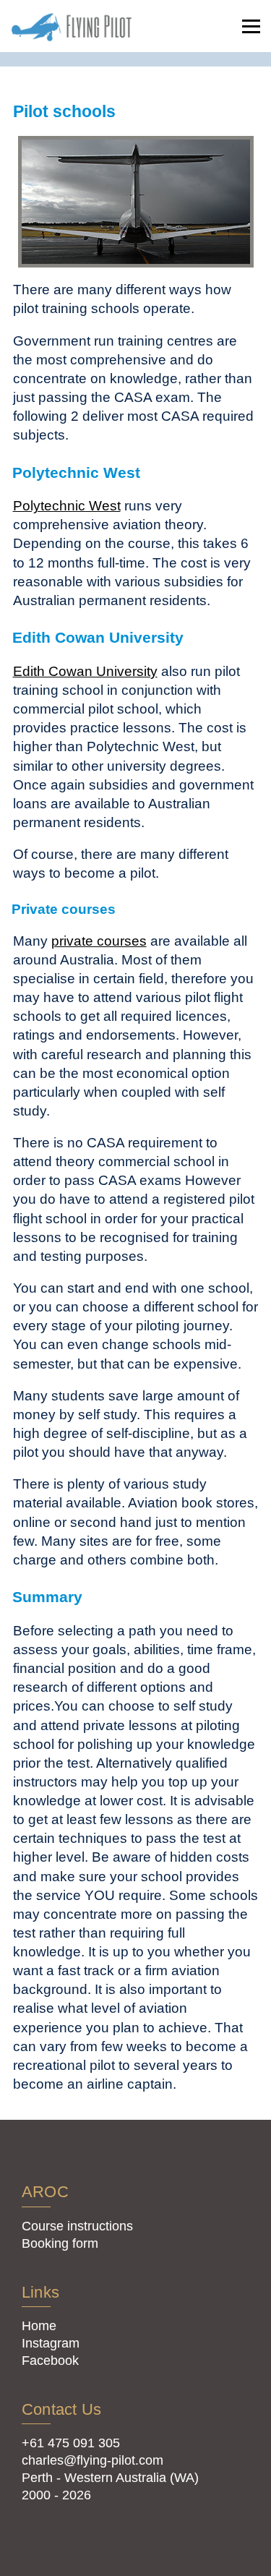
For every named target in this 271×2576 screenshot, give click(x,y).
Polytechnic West (67, 505)
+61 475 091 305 (71, 2443)
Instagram (51, 2343)
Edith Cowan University (85, 671)
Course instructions (77, 2226)
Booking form (60, 2243)
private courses (99, 941)
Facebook (50, 2361)
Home (39, 2326)
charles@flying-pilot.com (93, 2460)
